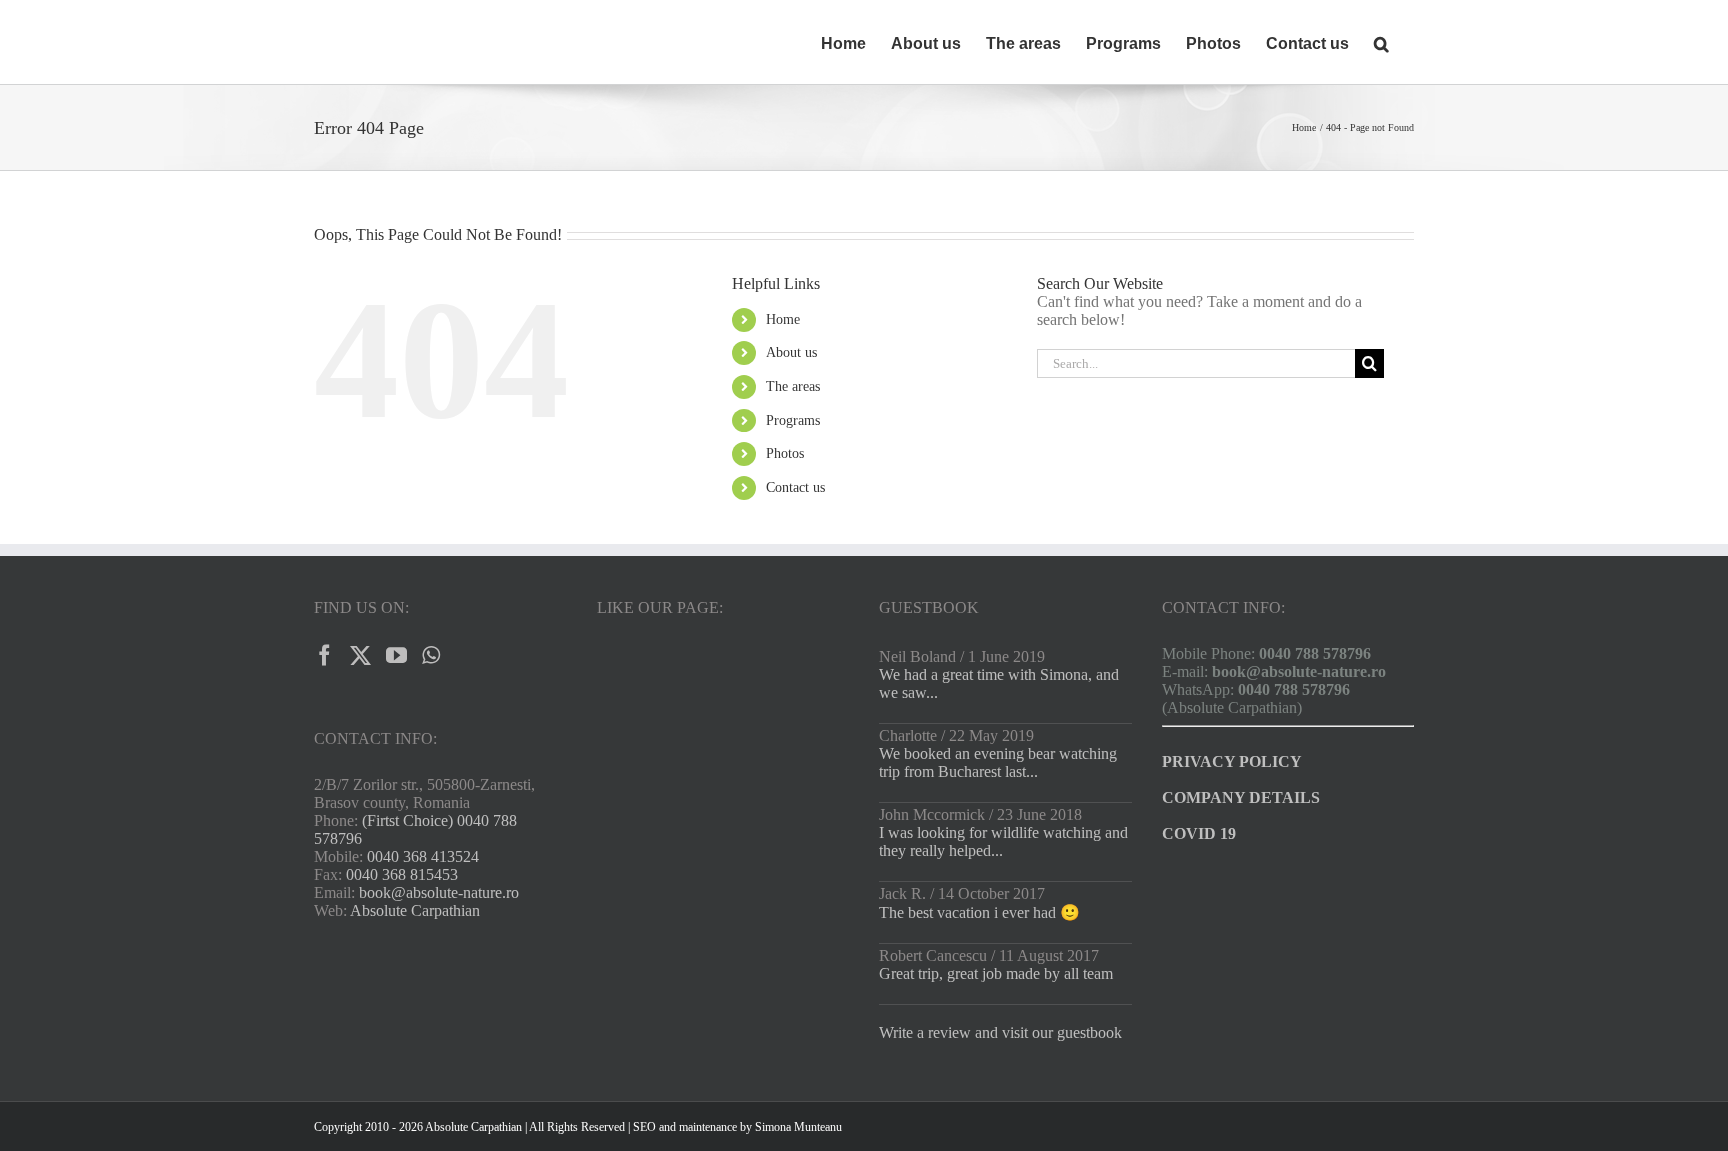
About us (791, 352)
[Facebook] (324, 655)
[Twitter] (360, 655)
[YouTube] (396, 655)
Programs (793, 420)
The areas (793, 386)
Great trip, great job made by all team (996, 973)
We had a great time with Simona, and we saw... (999, 683)
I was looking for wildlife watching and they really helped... (1003, 841)
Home (783, 319)
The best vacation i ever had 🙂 (979, 912)
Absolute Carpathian (415, 910)
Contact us (795, 487)
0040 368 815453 (402, 874)
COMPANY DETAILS (1241, 797)
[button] (1381, 42)
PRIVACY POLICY (1232, 761)
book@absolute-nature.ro (439, 892)
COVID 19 (1199, 833)
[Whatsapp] (431, 655)
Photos (785, 453)
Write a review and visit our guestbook (1000, 1032)
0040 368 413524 (423, 856)
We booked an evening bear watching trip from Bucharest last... (998, 762)
